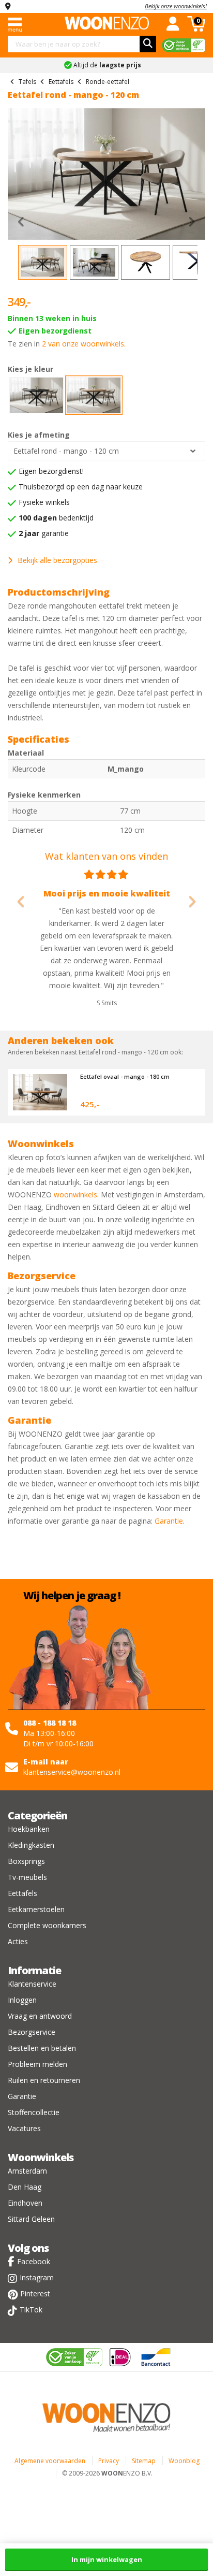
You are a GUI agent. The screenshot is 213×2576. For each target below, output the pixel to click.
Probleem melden (37, 2064)
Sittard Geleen (31, 2219)
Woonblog (184, 2461)
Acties (18, 1941)
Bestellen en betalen (42, 2048)
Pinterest (35, 2293)
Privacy (109, 2461)
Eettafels (22, 1893)
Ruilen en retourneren (44, 2080)
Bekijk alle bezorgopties (57, 560)
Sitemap (144, 2461)
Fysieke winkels (44, 502)
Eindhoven (25, 2203)
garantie (44, 533)
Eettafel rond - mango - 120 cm (66, 451)
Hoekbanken (29, 1829)
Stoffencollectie (34, 2112)
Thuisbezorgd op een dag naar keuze (81, 487)
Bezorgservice (32, 2032)
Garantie (169, 1521)
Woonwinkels (41, 2157)
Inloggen (22, 2000)
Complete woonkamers (47, 1925)
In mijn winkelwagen (107, 2559)
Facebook (34, 2261)
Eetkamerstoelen (36, 1909)
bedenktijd (56, 518)
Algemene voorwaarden (50, 2461)
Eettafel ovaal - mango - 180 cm (125, 1076)
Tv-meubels (27, 1877)
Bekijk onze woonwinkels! (176, 6)
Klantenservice (32, 1984)
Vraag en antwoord (40, 2016)
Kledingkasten (31, 1845)
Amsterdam (27, 2171)
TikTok (31, 2310)
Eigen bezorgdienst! (51, 471)
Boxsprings (26, 1861)
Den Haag (25, 2187)
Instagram (37, 2277)
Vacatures (24, 2128)
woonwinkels (75, 1195)
